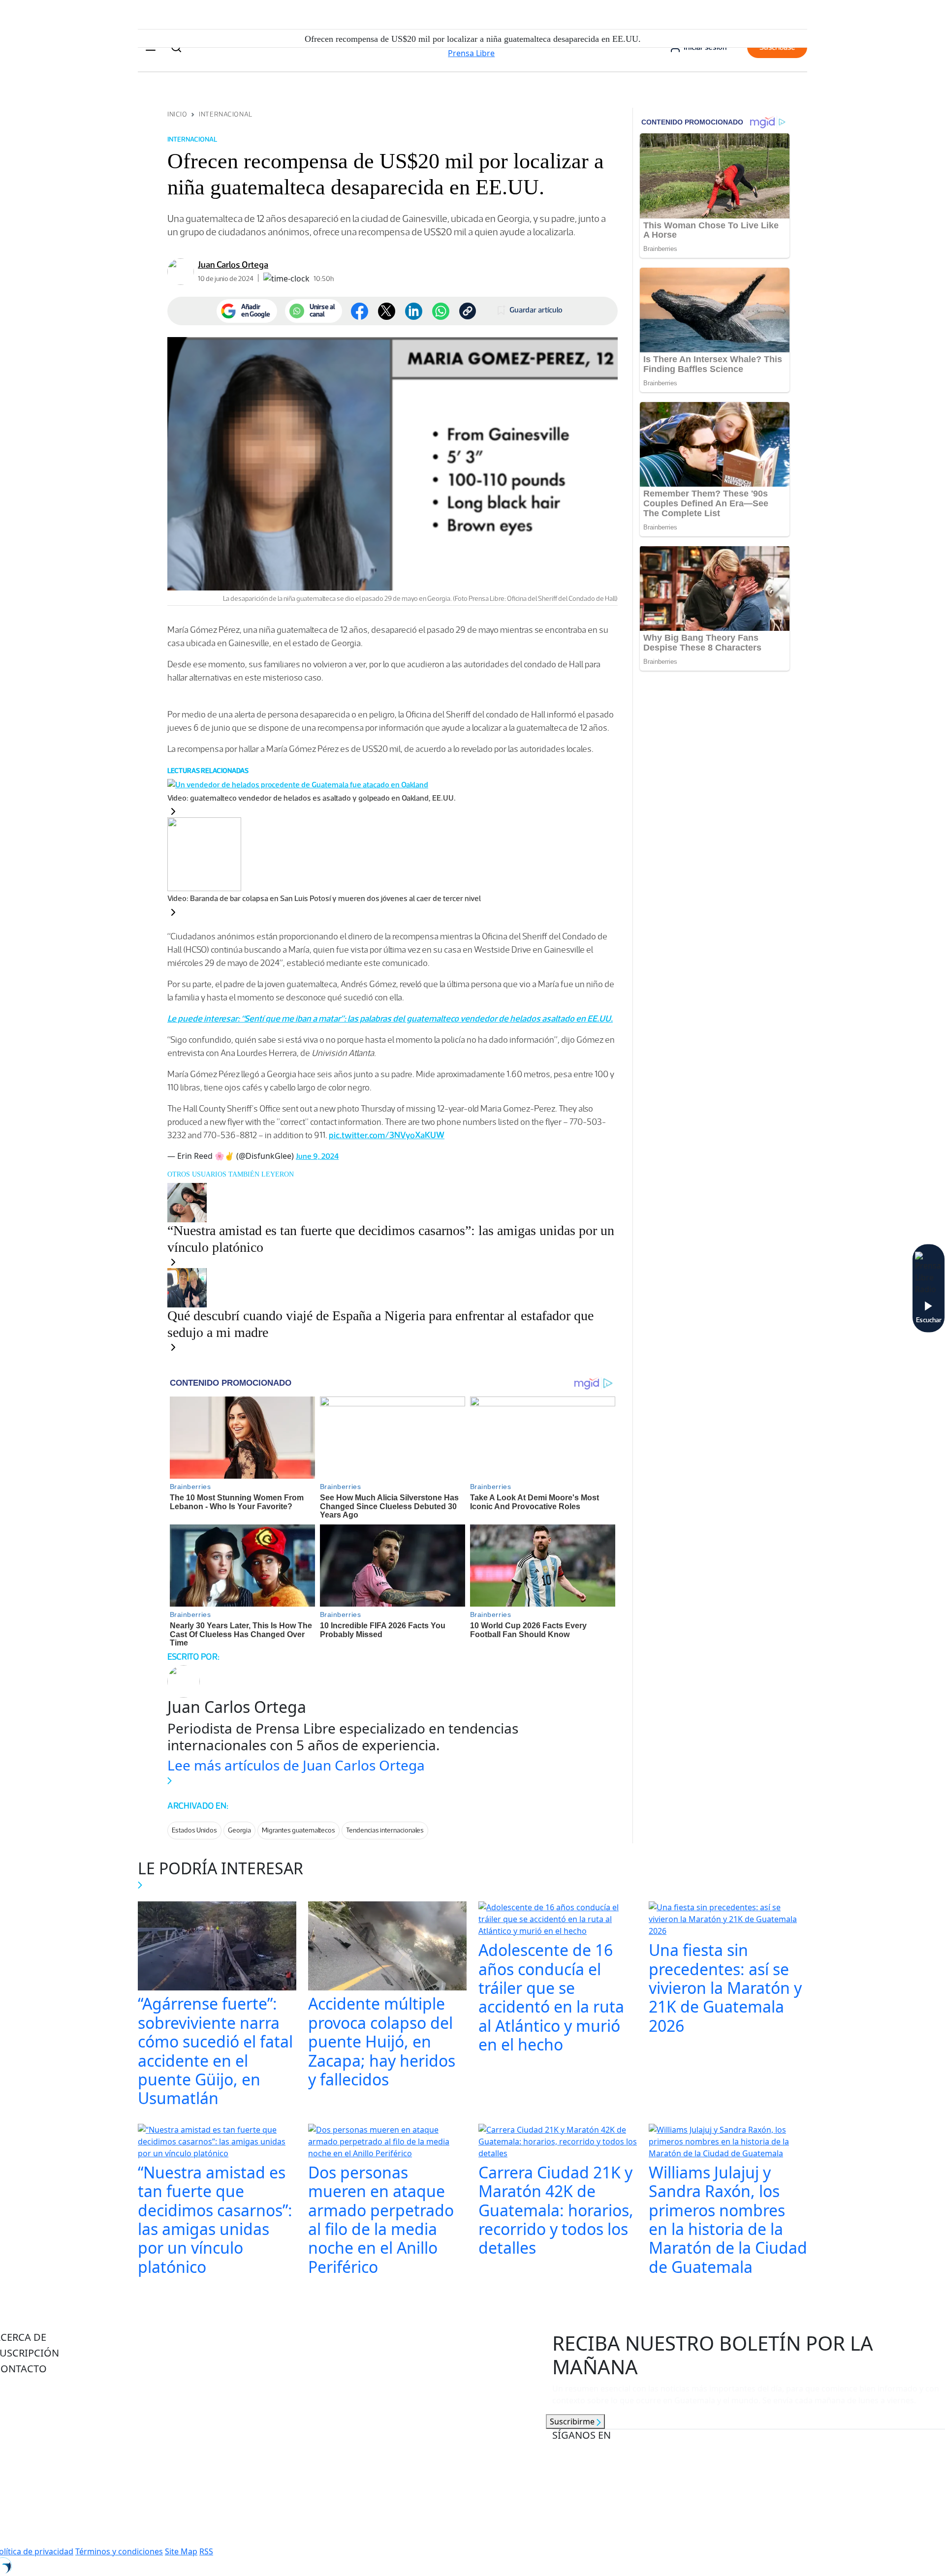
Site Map (181, 2551)
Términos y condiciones (119, 2551)
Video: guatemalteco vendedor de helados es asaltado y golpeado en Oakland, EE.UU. (312, 798)
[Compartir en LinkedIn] (414, 311)
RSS (206, 2551)
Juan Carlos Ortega (233, 265)
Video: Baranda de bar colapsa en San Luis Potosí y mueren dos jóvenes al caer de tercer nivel (324, 898)
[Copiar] (468, 311)
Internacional (225, 114)
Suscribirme (573, 2421)
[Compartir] (441, 311)
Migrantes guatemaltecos (299, 1830)
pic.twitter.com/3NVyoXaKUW (387, 1135)
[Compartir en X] (387, 311)
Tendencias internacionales (385, 1830)
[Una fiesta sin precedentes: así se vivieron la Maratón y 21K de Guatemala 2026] (728, 1921)
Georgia (239, 1830)
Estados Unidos (194, 1830)
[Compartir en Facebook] (360, 311)
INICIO (177, 114)
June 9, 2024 (317, 1156)
